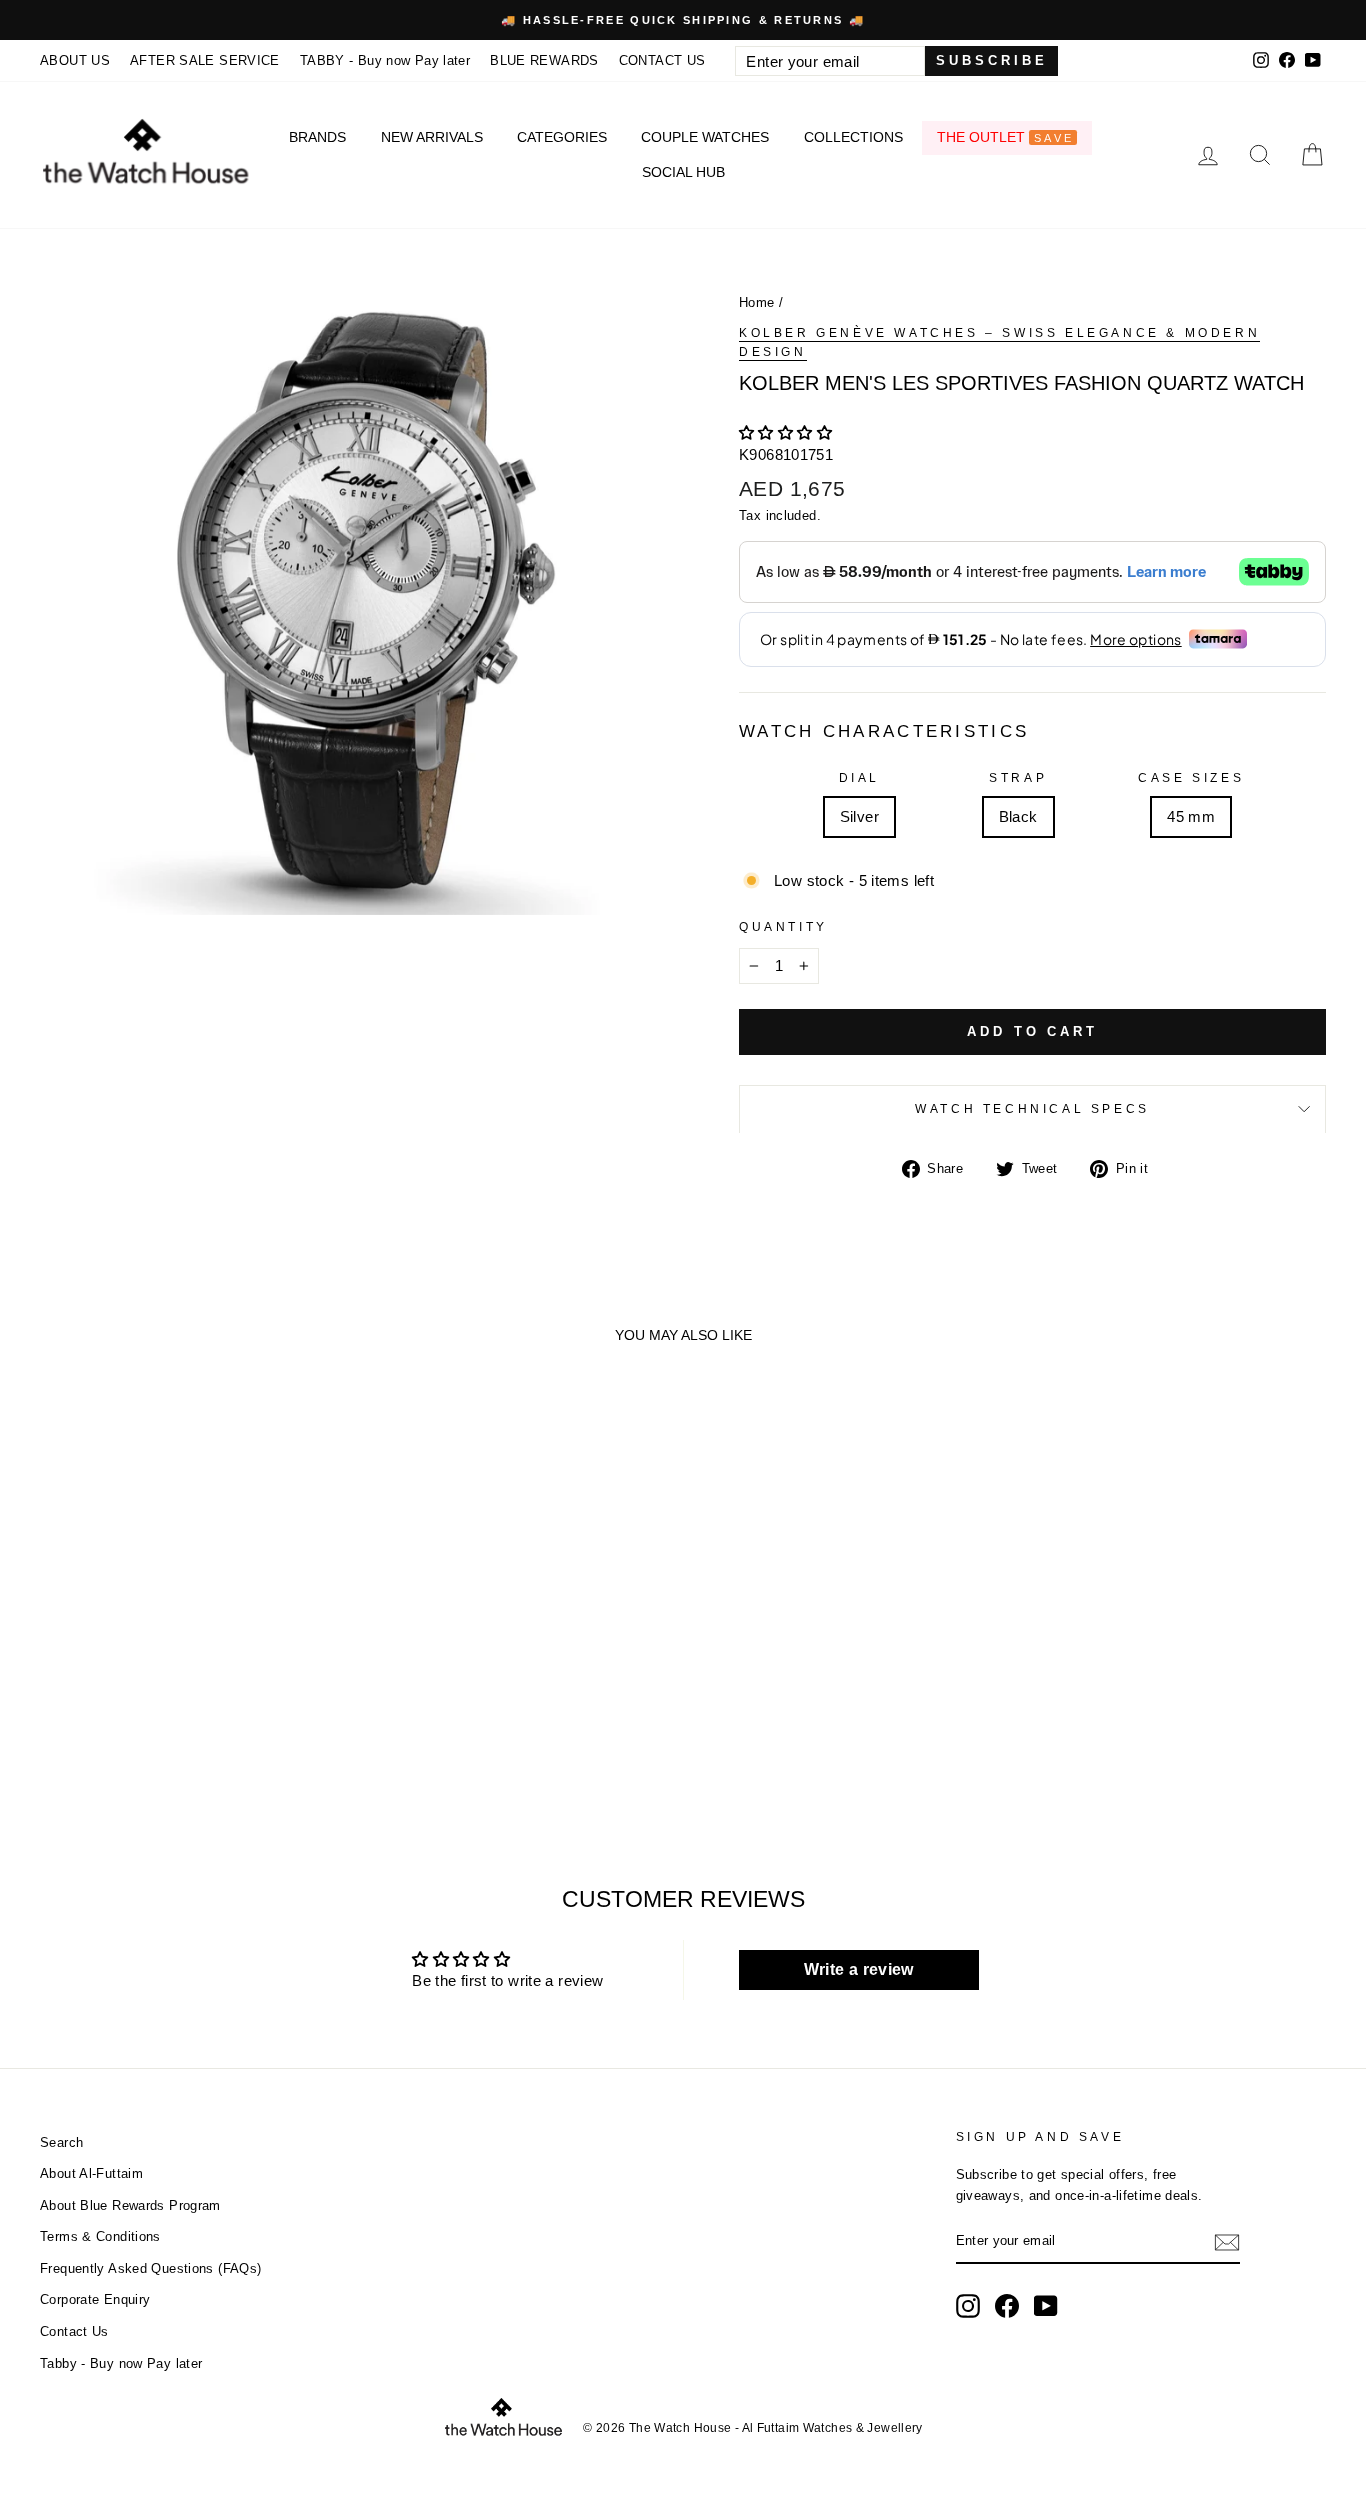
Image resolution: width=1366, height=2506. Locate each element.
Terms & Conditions (100, 2236)
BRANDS (317, 137)
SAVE (1054, 138)
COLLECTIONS (853, 137)
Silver (859, 816)
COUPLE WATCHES (705, 137)
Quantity (783, 927)
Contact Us (74, 2331)
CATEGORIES (562, 137)
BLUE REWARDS (544, 60)
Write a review (859, 1969)
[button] (785, 432)
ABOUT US (75, 60)
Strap (1018, 778)
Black (1018, 816)
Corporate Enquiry (95, 2299)
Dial (859, 778)
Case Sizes (1191, 778)
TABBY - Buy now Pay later (385, 60)
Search (61, 2142)
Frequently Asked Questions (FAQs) (150, 2268)
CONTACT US (662, 60)
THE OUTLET (1005, 137)
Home (757, 302)
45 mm (1191, 816)
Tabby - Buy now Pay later (121, 2363)
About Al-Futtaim (91, 2173)
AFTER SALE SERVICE (205, 60)
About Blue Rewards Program (130, 2205)
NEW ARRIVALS (432, 137)
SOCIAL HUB (683, 172)
